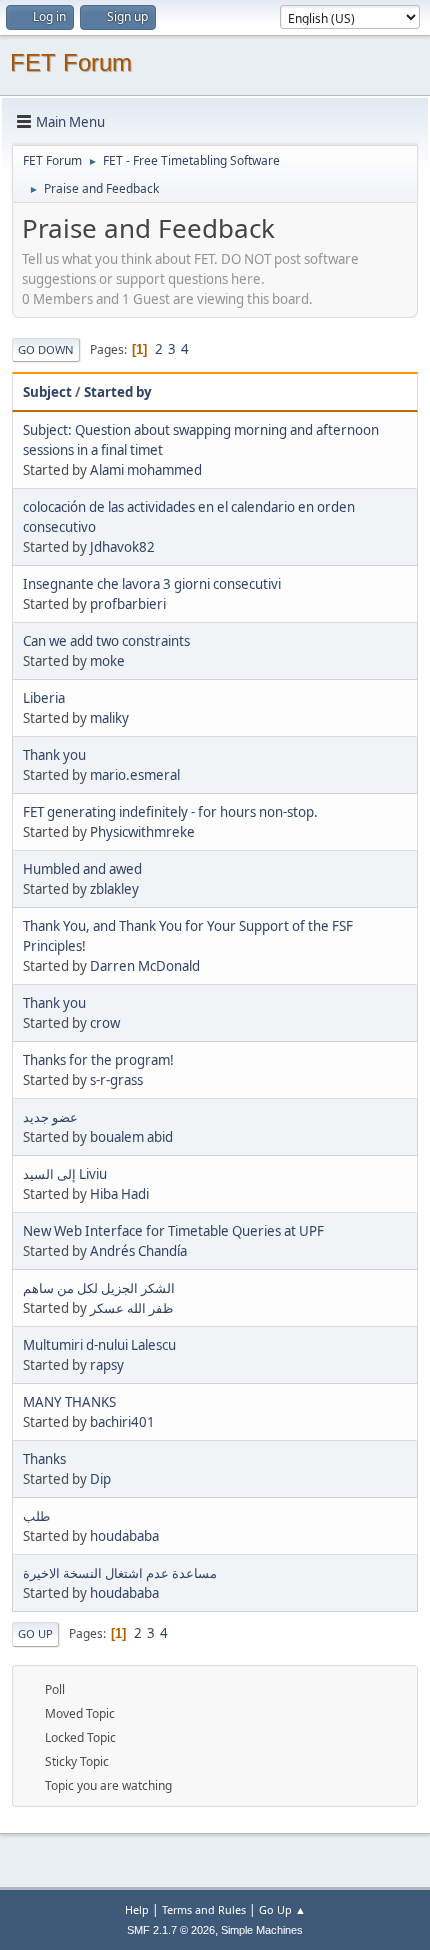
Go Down (46, 349)
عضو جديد (50, 1117)
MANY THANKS (69, 1402)
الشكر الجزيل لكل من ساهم (99, 1288)
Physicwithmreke (142, 832)
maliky (109, 718)
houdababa (124, 1536)
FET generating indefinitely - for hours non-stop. (170, 812)
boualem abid (131, 1137)
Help (137, 1909)
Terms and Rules (204, 1909)
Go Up (35, 1633)
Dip (100, 1479)
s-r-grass (116, 1080)
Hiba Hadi (119, 1194)
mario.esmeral (135, 775)
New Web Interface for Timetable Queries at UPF (173, 1231)
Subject (47, 392)
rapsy (107, 1365)
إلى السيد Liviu (65, 1174)
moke (107, 661)
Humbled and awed (82, 869)
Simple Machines (262, 1930)
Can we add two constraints (106, 641)
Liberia (44, 698)
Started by (118, 392)
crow (105, 1023)
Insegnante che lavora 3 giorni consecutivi (152, 584)
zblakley (114, 889)
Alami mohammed (146, 470)
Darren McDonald (145, 966)
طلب (36, 1516)
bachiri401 (122, 1422)
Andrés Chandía (138, 1251)
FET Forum (71, 62)
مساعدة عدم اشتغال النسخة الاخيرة (120, 1573)
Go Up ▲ (282, 1909)
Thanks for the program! (98, 1060)
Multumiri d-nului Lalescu (99, 1345)
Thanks (44, 1459)
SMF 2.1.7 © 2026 (171, 1930)
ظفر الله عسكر (131, 1308)
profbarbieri (128, 604)
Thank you (54, 755)
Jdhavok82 (122, 547)
